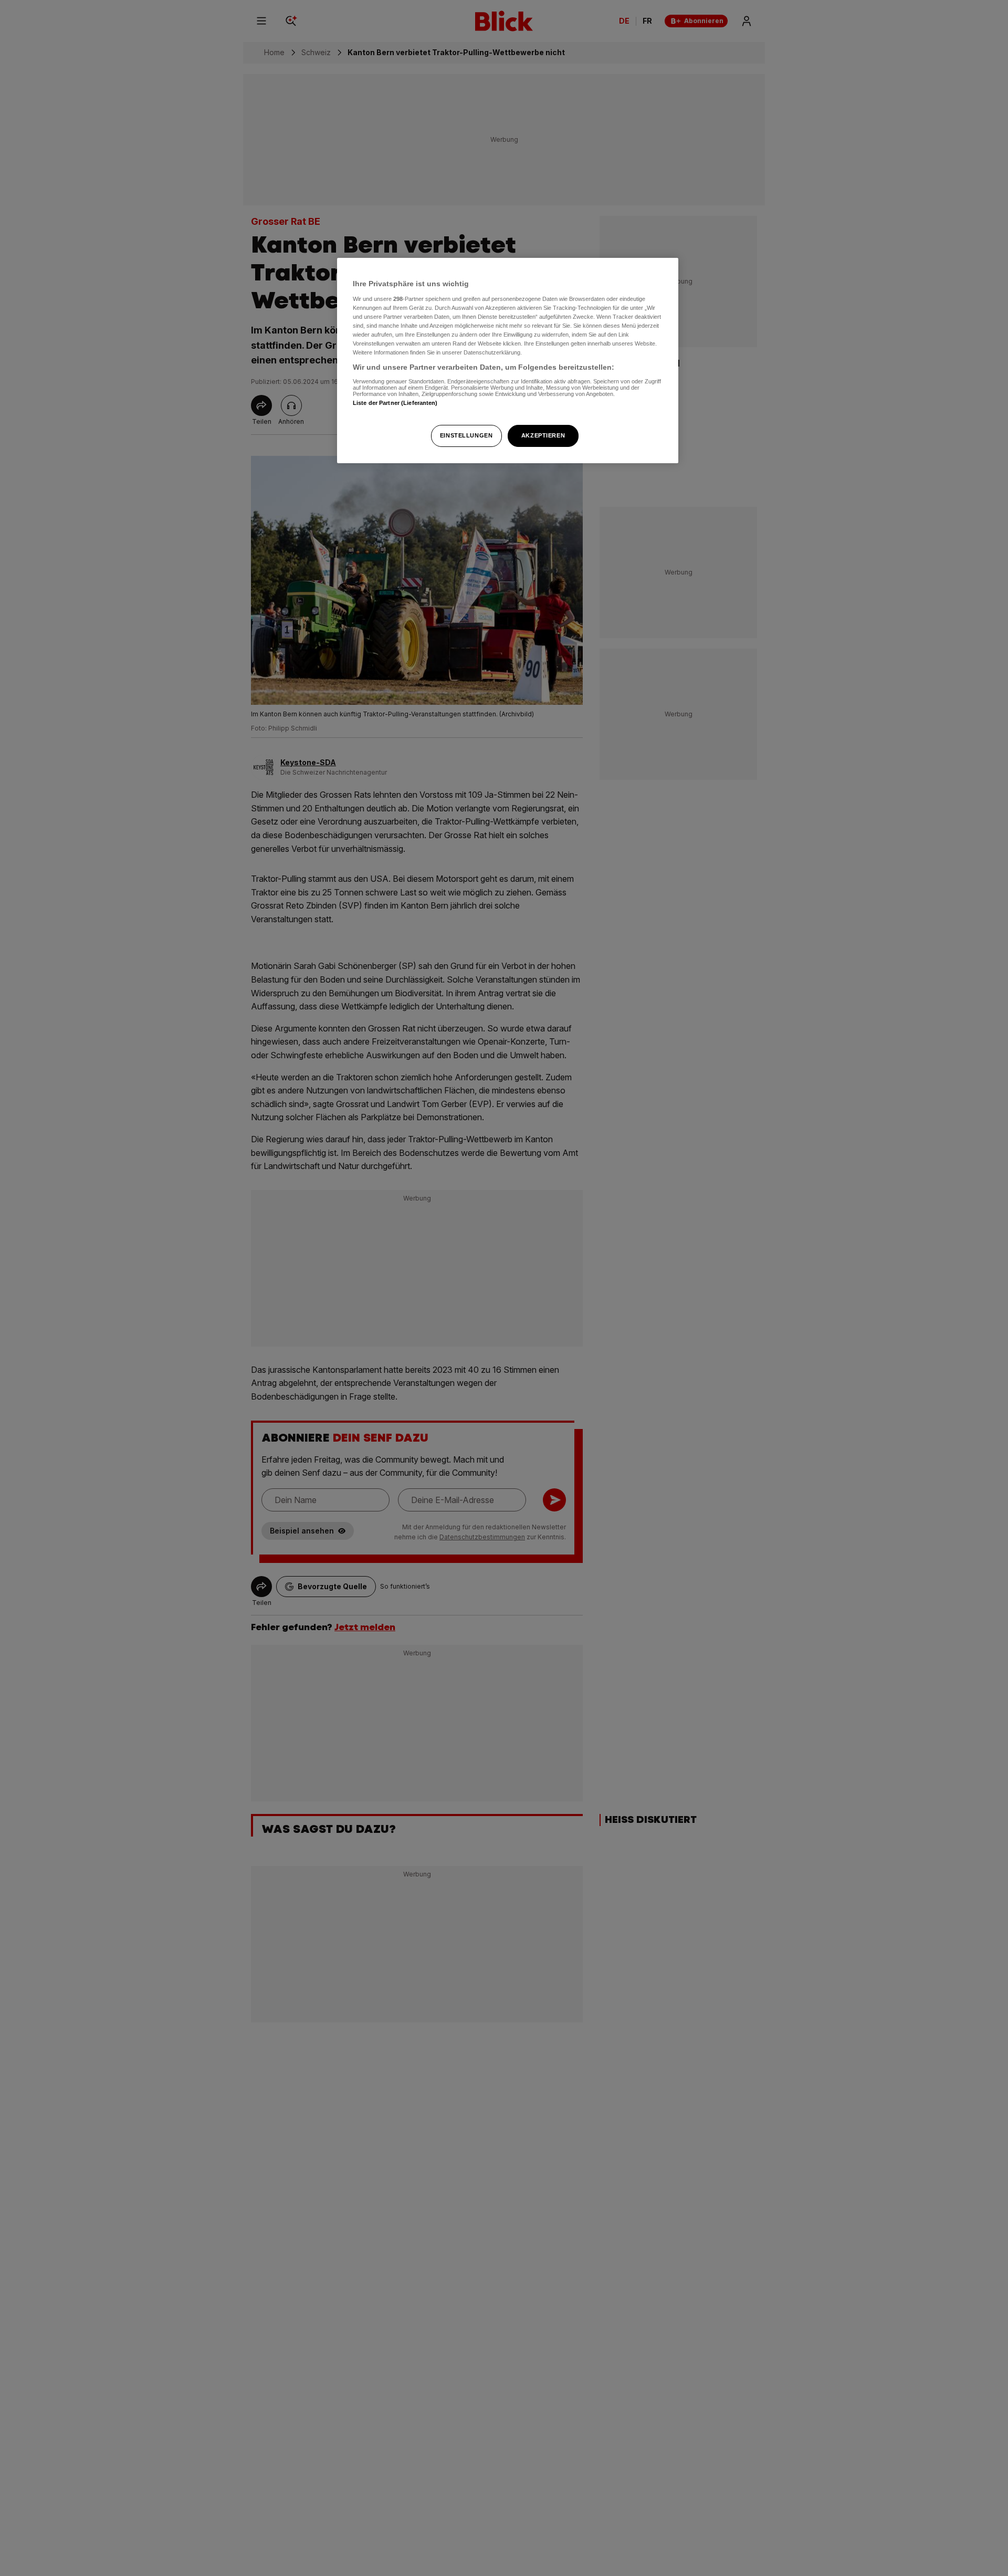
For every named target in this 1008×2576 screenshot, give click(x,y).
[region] (508, 361)
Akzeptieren (543, 435)
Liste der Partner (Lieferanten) (395, 402)
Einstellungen (466, 435)
